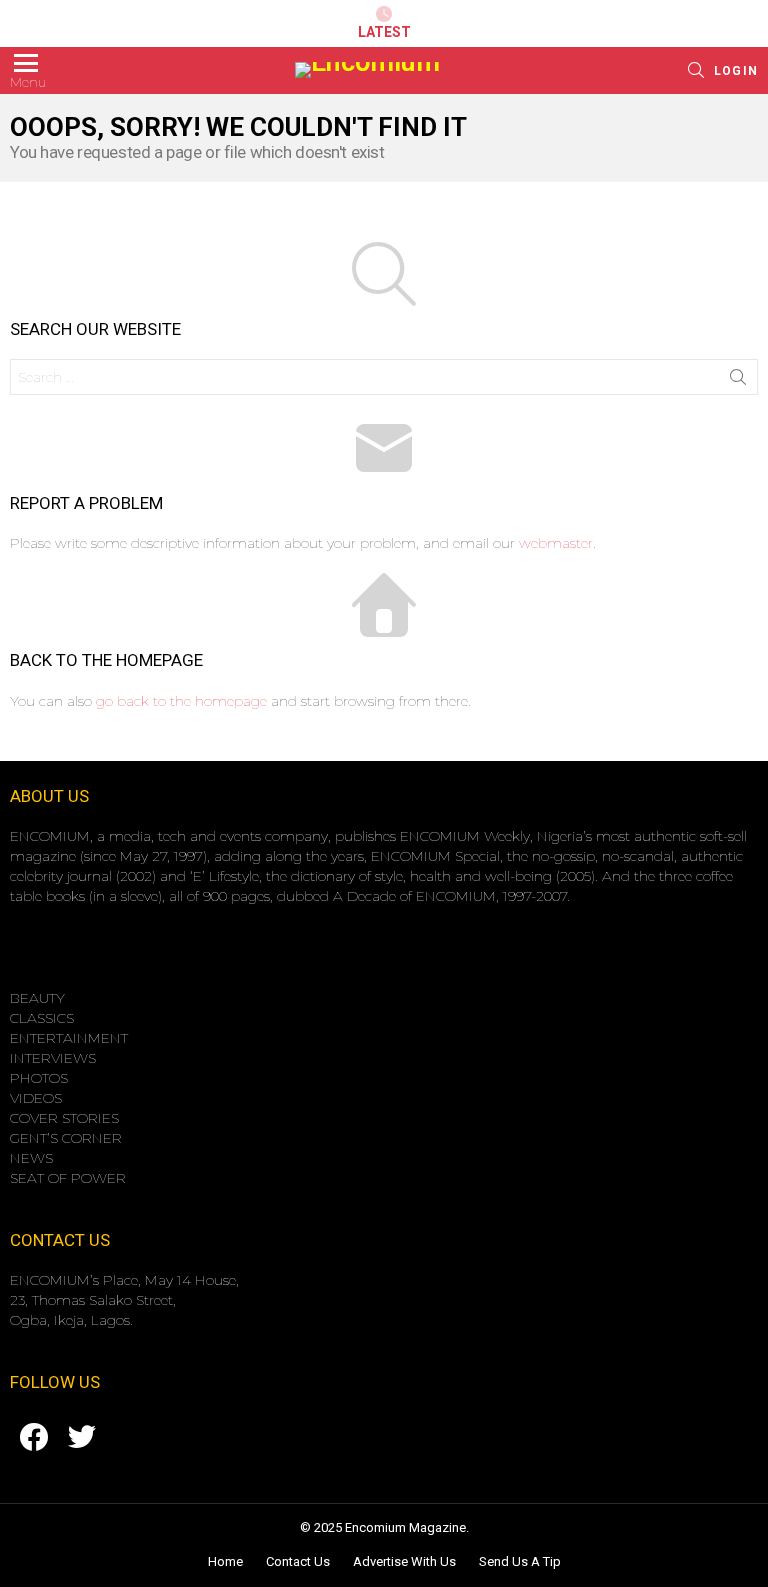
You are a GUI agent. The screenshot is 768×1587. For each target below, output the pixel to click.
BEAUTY (37, 998)
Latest (384, 32)
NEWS (31, 1158)
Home (225, 1561)
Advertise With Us (404, 1561)
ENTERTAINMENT (69, 1038)
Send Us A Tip (520, 1561)
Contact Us (298, 1561)
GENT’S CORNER (66, 1138)
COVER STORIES (64, 1118)
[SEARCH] (696, 70)
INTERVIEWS (53, 1058)
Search (738, 381)
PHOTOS (39, 1078)
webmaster (556, 543)
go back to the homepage (181, 701)
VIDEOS (36, 1098)
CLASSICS (42, 1018)
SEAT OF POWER (68, 1178)
